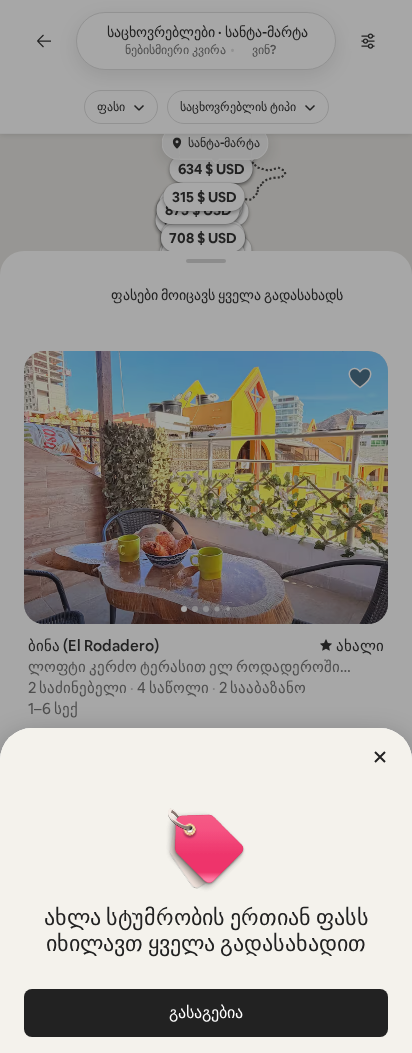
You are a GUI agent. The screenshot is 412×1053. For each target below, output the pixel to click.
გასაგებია (206, 1012)
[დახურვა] (380, 757)
